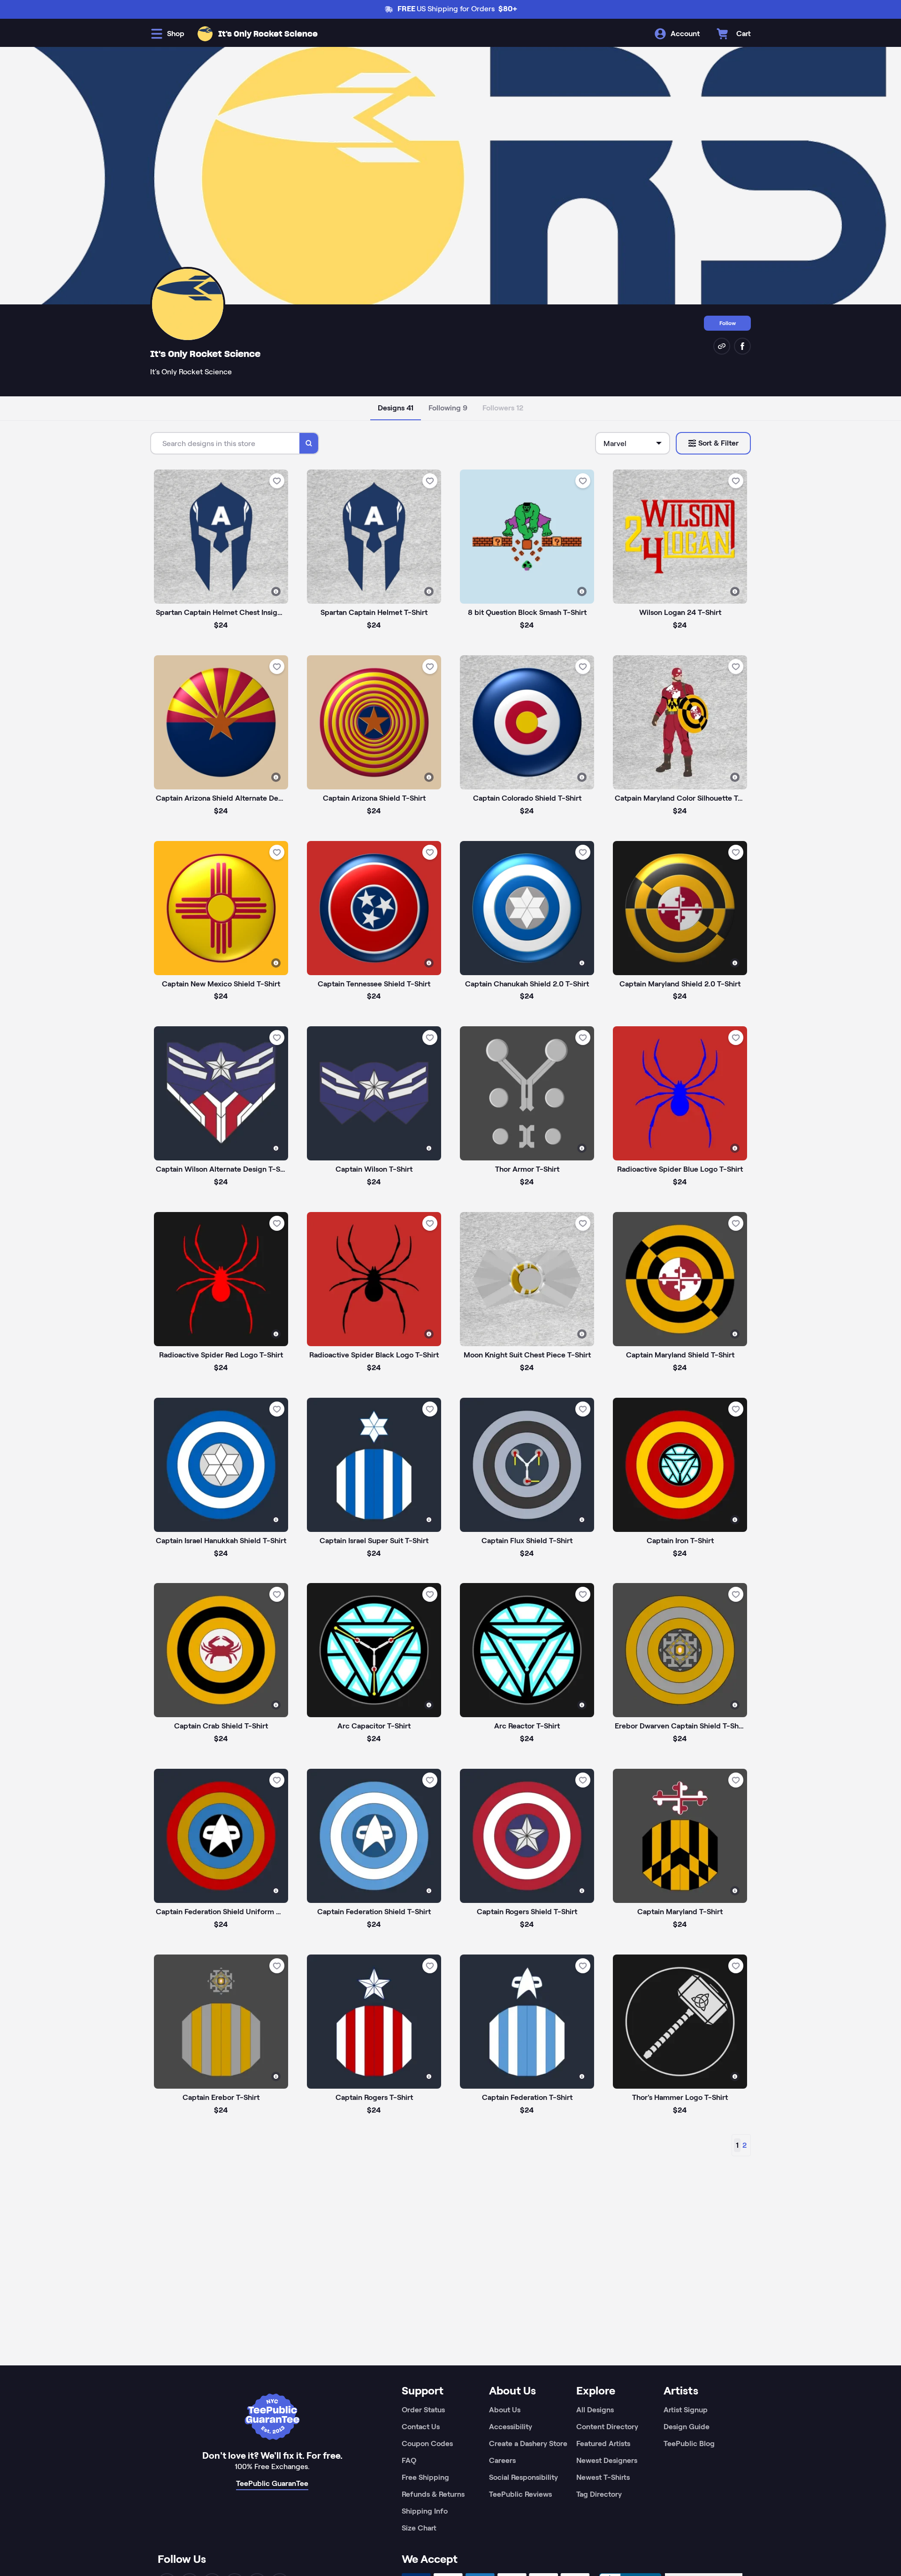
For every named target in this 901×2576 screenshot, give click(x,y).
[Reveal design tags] (276, 591)
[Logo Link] (205, 34)
